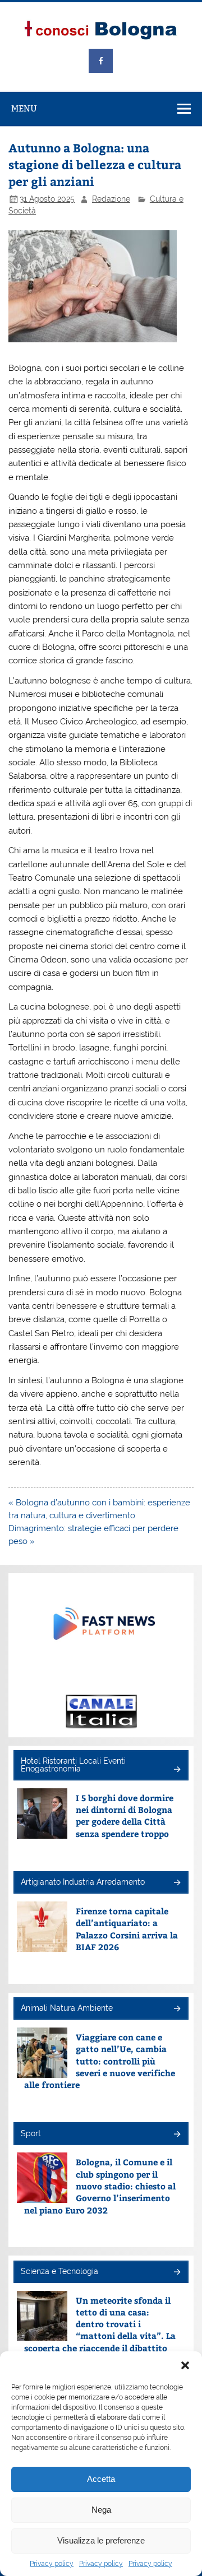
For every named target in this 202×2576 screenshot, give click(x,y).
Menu (24, 108)
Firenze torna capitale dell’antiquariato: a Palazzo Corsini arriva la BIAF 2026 (127, 1929)
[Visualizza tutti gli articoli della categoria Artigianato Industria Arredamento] (176, 1883)
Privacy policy (52, 2564)
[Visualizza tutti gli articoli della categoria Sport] (176, 2135)
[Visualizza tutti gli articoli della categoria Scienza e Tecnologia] (176, 2273)
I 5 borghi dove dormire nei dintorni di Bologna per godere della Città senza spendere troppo (125, 1815)
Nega (101, 2510)
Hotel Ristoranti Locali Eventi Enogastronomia (73, 1765)
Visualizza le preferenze (101, 2540)
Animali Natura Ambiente (67, 2008)
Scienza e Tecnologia (59, 2271)
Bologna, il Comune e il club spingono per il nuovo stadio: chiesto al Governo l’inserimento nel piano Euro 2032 (100, 2186)
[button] (185, 2365)
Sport (31, 2133)
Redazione (111, 199)
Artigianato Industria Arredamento (83, 1882)
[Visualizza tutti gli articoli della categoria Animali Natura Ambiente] (176, 2009)
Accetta (101, 2479)
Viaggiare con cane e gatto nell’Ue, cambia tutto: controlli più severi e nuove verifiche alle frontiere (100, 2061)
